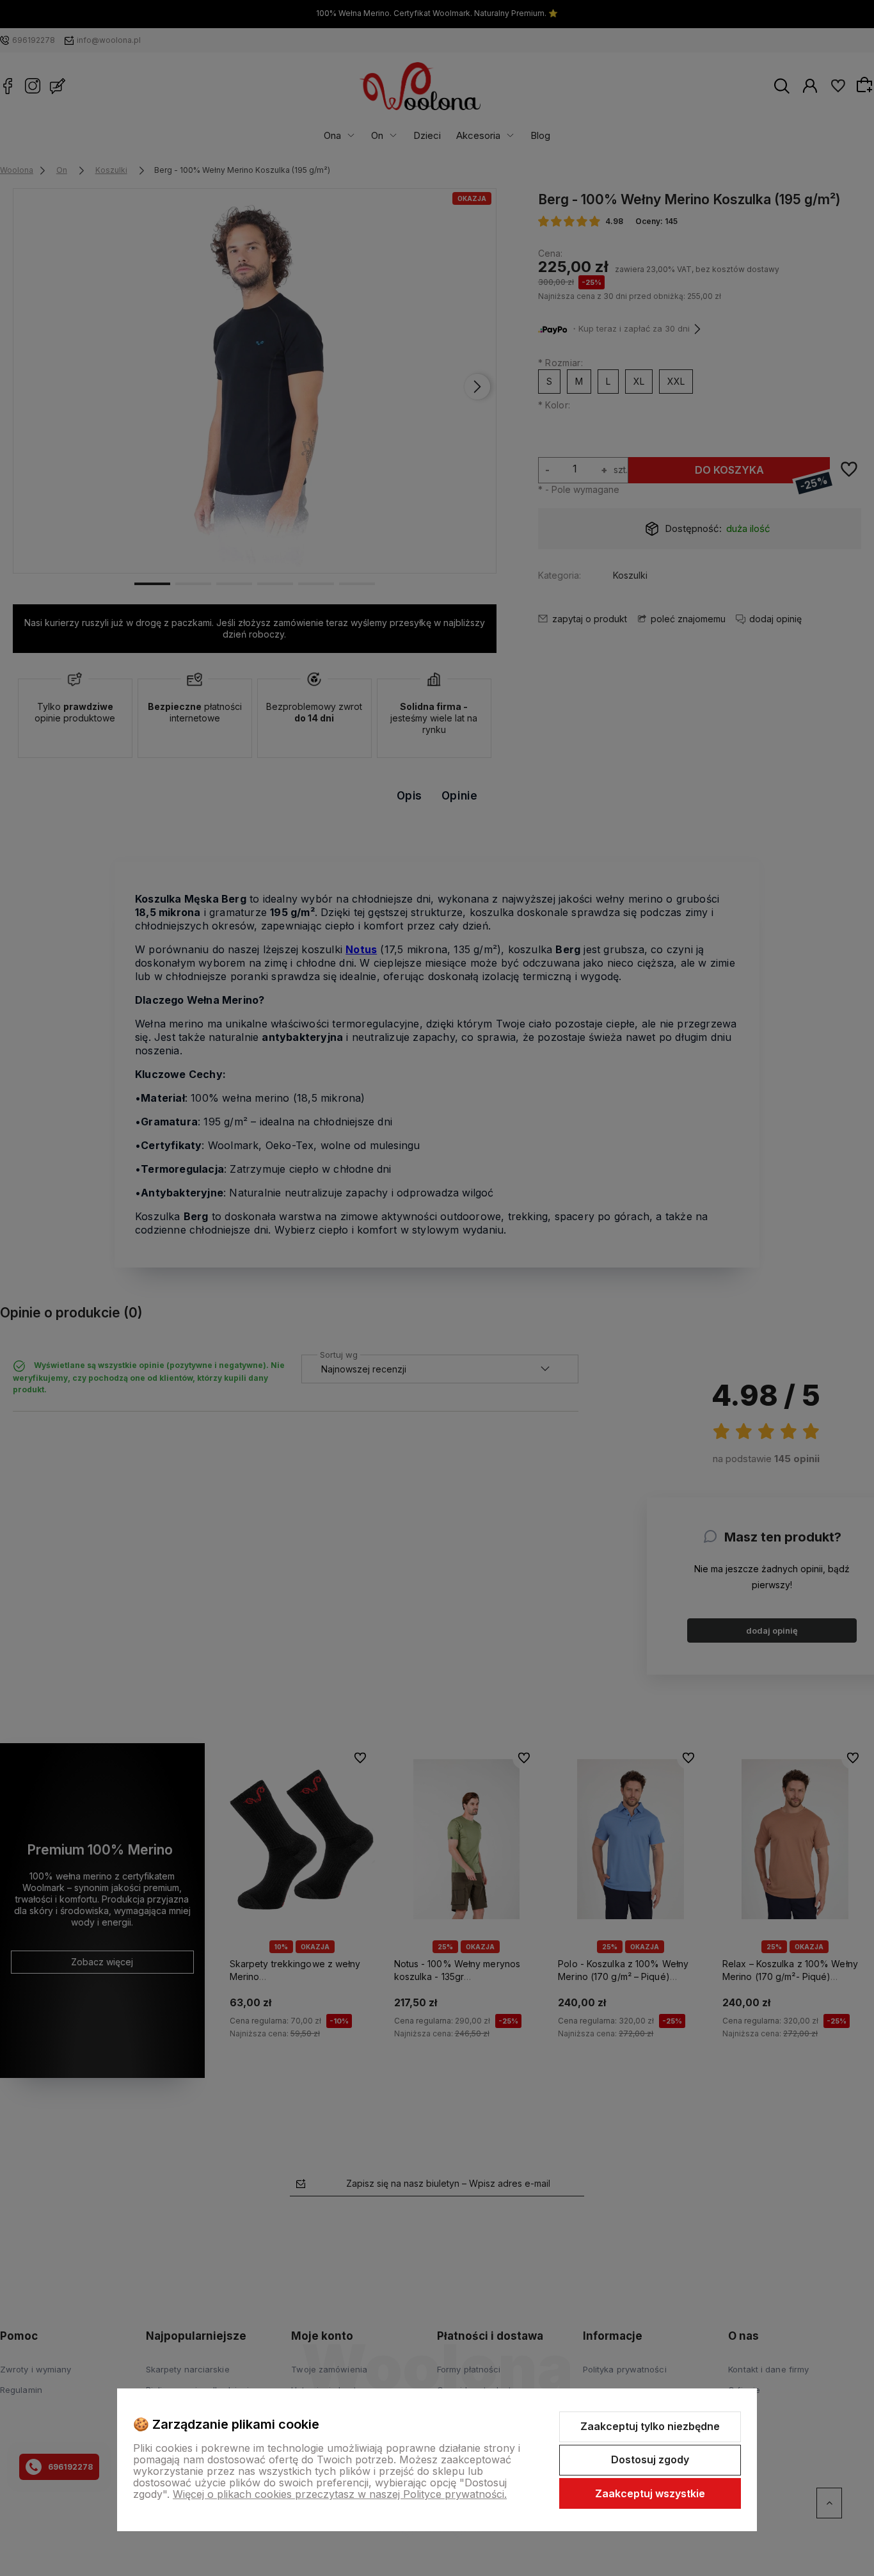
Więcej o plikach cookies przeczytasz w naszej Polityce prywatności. (340, 2494)
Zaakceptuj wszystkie (650, 2493)
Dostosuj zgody (650, 2459)
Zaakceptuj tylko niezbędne (650, 2426)
